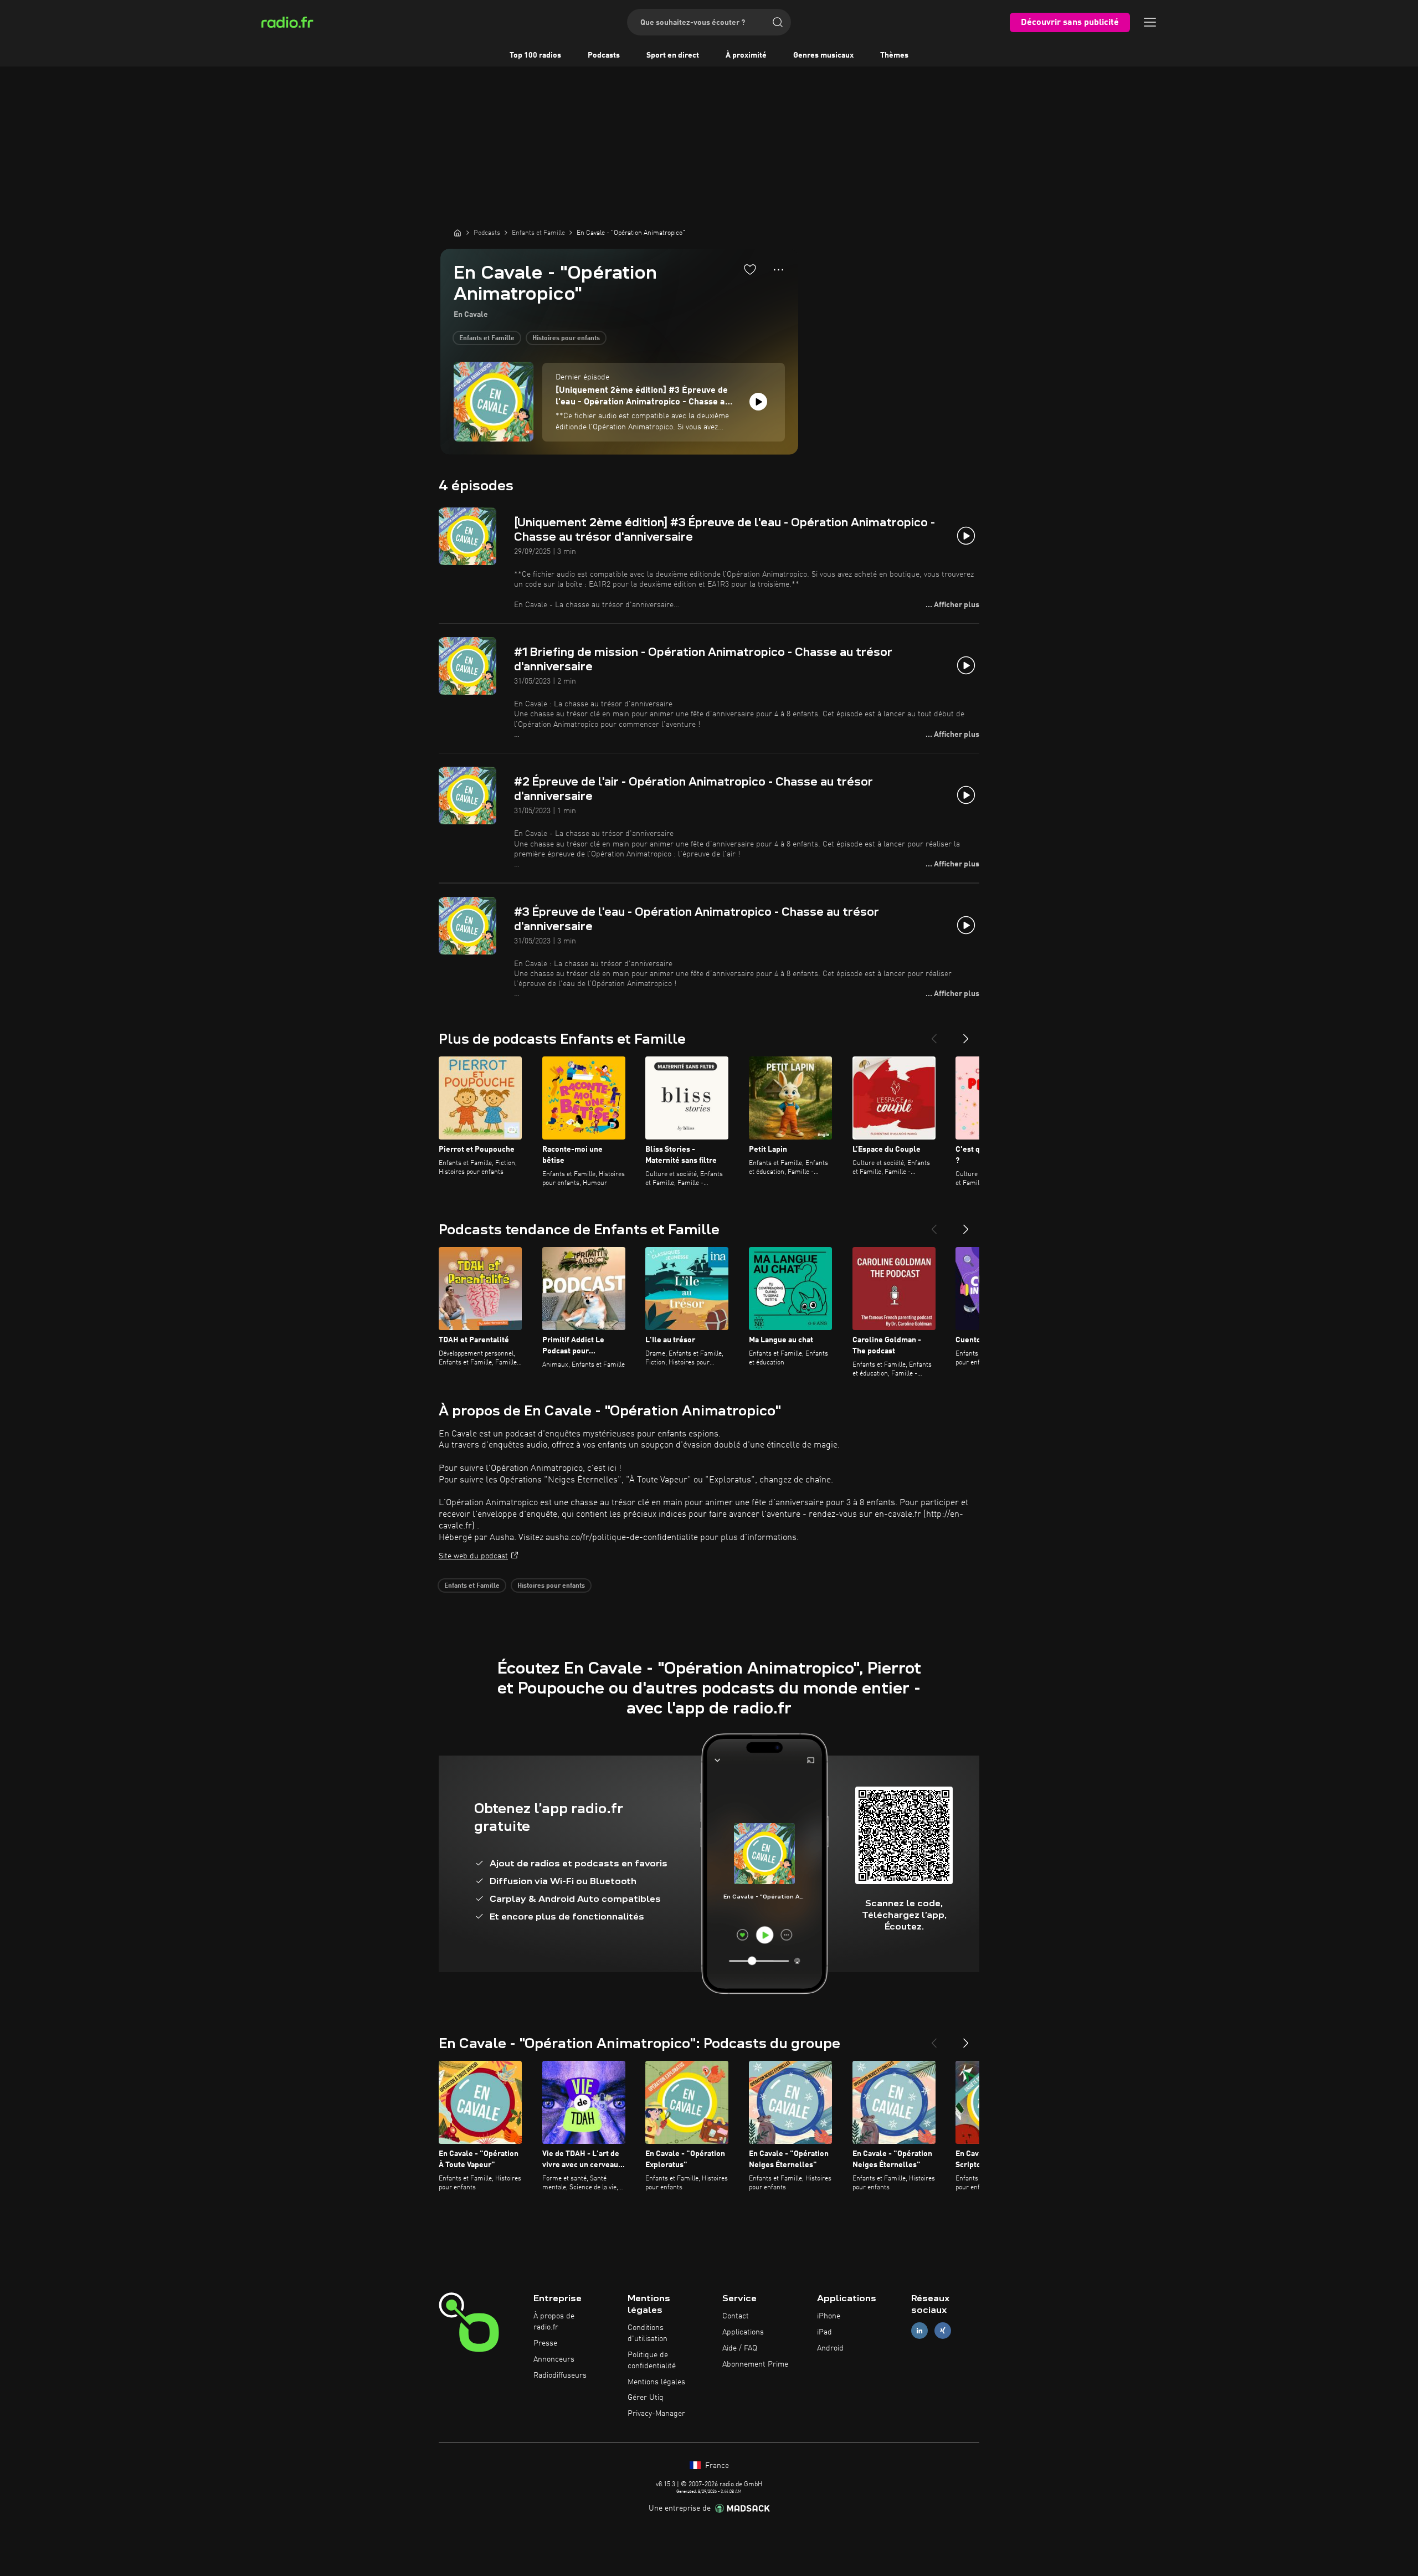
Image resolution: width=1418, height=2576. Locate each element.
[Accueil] (458, 233)
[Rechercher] (778, 22)
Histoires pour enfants (566, 338)
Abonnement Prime (755, 2364)
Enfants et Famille (487, 338)
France (716, 2466)
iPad (824, 2332)
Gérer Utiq (646, 2398)
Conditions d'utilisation (648, 2333)
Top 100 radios (535, 55)
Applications (743, 2332)
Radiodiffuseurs (560, 2375)
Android (830, 2348)
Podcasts (604, 55)
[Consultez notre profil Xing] (943, 2331)
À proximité (746, 55)
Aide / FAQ (740, 2348)
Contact (736, 2316)
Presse (545, 2343)
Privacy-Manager (656, 2414)
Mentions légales (656, 2382)
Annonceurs (554, 2359)
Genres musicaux (823, 55)
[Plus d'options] (779, 270)
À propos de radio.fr (554, 2322)
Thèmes (894, 55)
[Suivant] (966, 1034)
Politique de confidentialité (652, 2361)
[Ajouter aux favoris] (750, 269)
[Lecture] (758, 402)
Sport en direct (673, 55)
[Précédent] (934, 1034)
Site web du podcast (473, 1556)
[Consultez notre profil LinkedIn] (919, 2331)
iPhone (829, 2316)
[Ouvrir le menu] (1150, 22)
